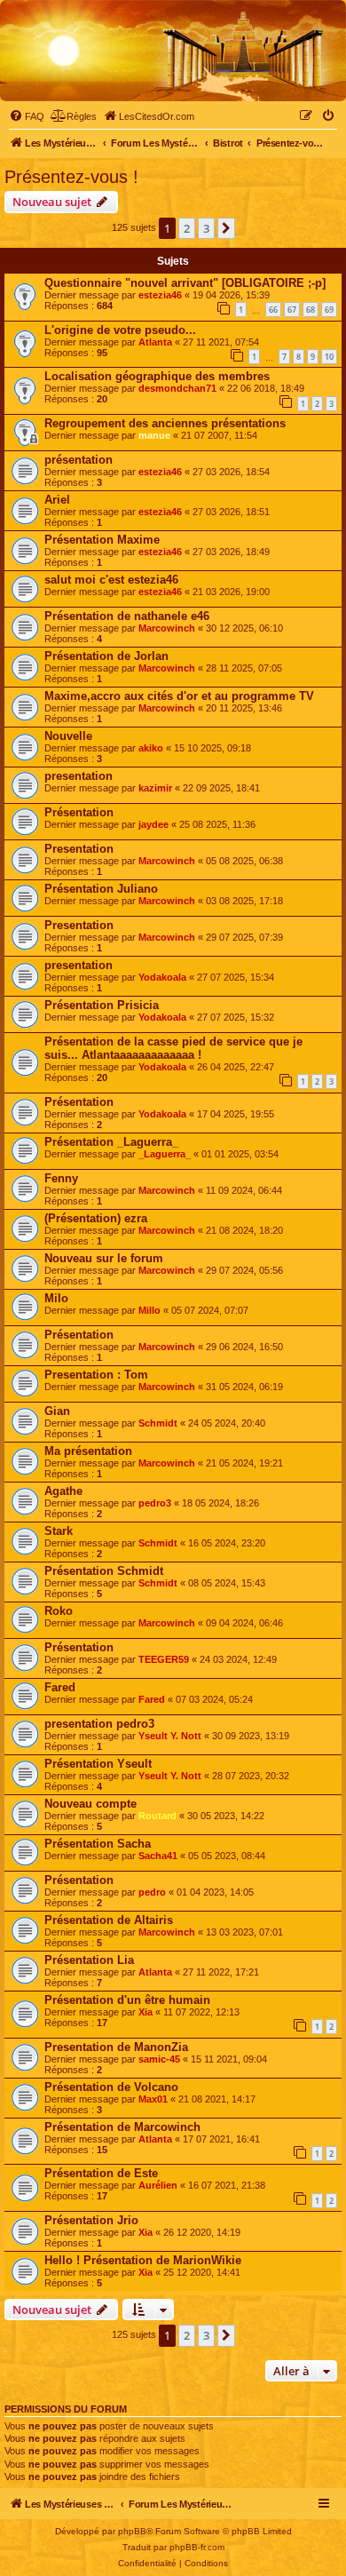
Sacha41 (158, 1856)
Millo (149, 1310)
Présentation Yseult (98, 1764)
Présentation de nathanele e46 (127, 616)
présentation (79, 460)
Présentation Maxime (102, 540)
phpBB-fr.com (197, 2547)
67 (292, 310)
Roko (59, 1611)
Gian (57, 1411)
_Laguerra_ (165, 1154)
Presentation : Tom (96, 1375)
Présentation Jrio (91, 2220)
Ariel (57, 500)
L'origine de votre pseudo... (120, 330)
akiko (151, 748)
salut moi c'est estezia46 (111, 580)
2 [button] (187, 228)
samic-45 (159, 2059)
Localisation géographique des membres (157, 376)
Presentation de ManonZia (116, 2047)
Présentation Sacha (98, 1844)
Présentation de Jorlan (106, 656)
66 (273, 310)
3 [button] (206, 228)
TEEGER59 (164, 1659)
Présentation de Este (101, 2173)
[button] (226, 228)
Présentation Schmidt (104, 1571)
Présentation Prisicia (102, 1005)
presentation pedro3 (99, 1724)
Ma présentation (88, 1451)
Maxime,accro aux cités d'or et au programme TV (179, 696)
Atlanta (155, 342)
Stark (59, 1531)
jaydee (153, 824)
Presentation (79, 849)
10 (329, 357)
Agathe (63, 1491)
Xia (145, 2012)
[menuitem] (27, 116)
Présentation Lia (89, 1960)
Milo (56, 1298)
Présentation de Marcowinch (122, 2127)
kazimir (155, 788)
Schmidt (158, 1423)
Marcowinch (167, 628)
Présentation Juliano (101, 889)
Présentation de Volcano (111, 2087)
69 (329, 310)
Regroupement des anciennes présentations (165, 423)
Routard (157, 1816)
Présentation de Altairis (109, 1920)
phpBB (132, 2531)
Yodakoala (162, 977)
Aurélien (158, 2185)
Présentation (79, 812)
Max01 (153, 2099)
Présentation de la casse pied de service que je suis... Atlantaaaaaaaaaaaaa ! (173, 1048)
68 (311, 310)
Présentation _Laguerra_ (111, 1142)
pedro (152, 1892)
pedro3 (155, 1503)
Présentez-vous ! (71, 177)
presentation (79, 776)
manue (154, 435)
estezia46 (160, 295)
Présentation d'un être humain (127, 2000)
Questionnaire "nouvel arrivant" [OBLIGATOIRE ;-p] (185, 283)
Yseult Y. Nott (170, 1736)
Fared (60, 1687)
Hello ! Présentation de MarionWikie (143, 2260)
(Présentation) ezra (96, 1218)
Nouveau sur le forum (104, 1258)
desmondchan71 (177, 388)
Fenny (61, 1178)
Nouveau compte (90, 1804)
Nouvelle (68, 736)
